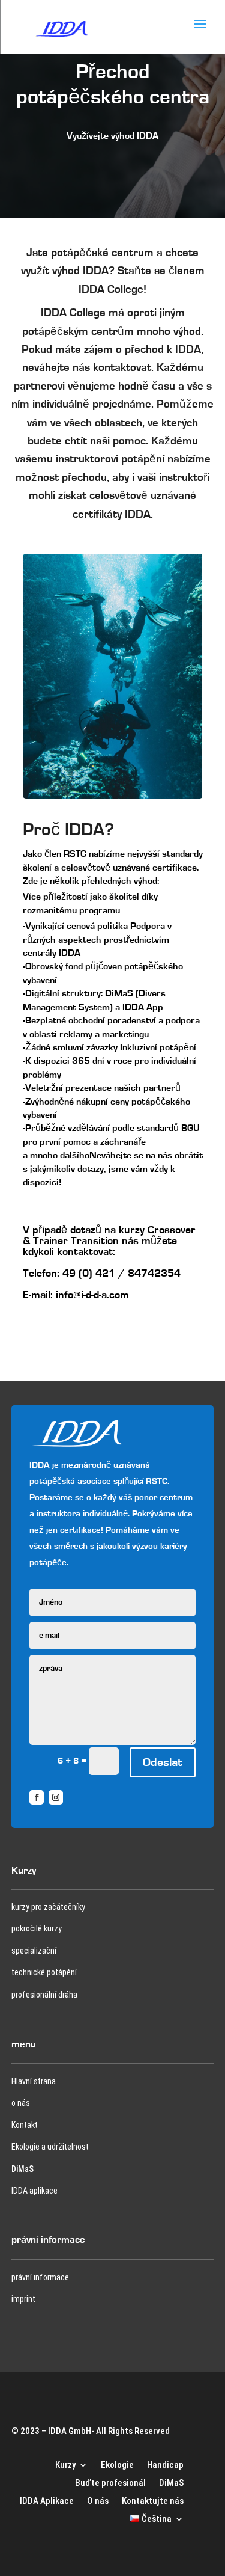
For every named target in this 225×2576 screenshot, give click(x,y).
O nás (98, 2500)
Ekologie (117, 2464)
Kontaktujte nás (153, 2500)
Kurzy (65, 2464)
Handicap (165, 2464)
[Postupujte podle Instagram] (56, 1797)
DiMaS (22, 2169)
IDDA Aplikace (47, 2500)
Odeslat (163, 1762)
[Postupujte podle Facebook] (37, 1797)
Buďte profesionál (110, 2482)
